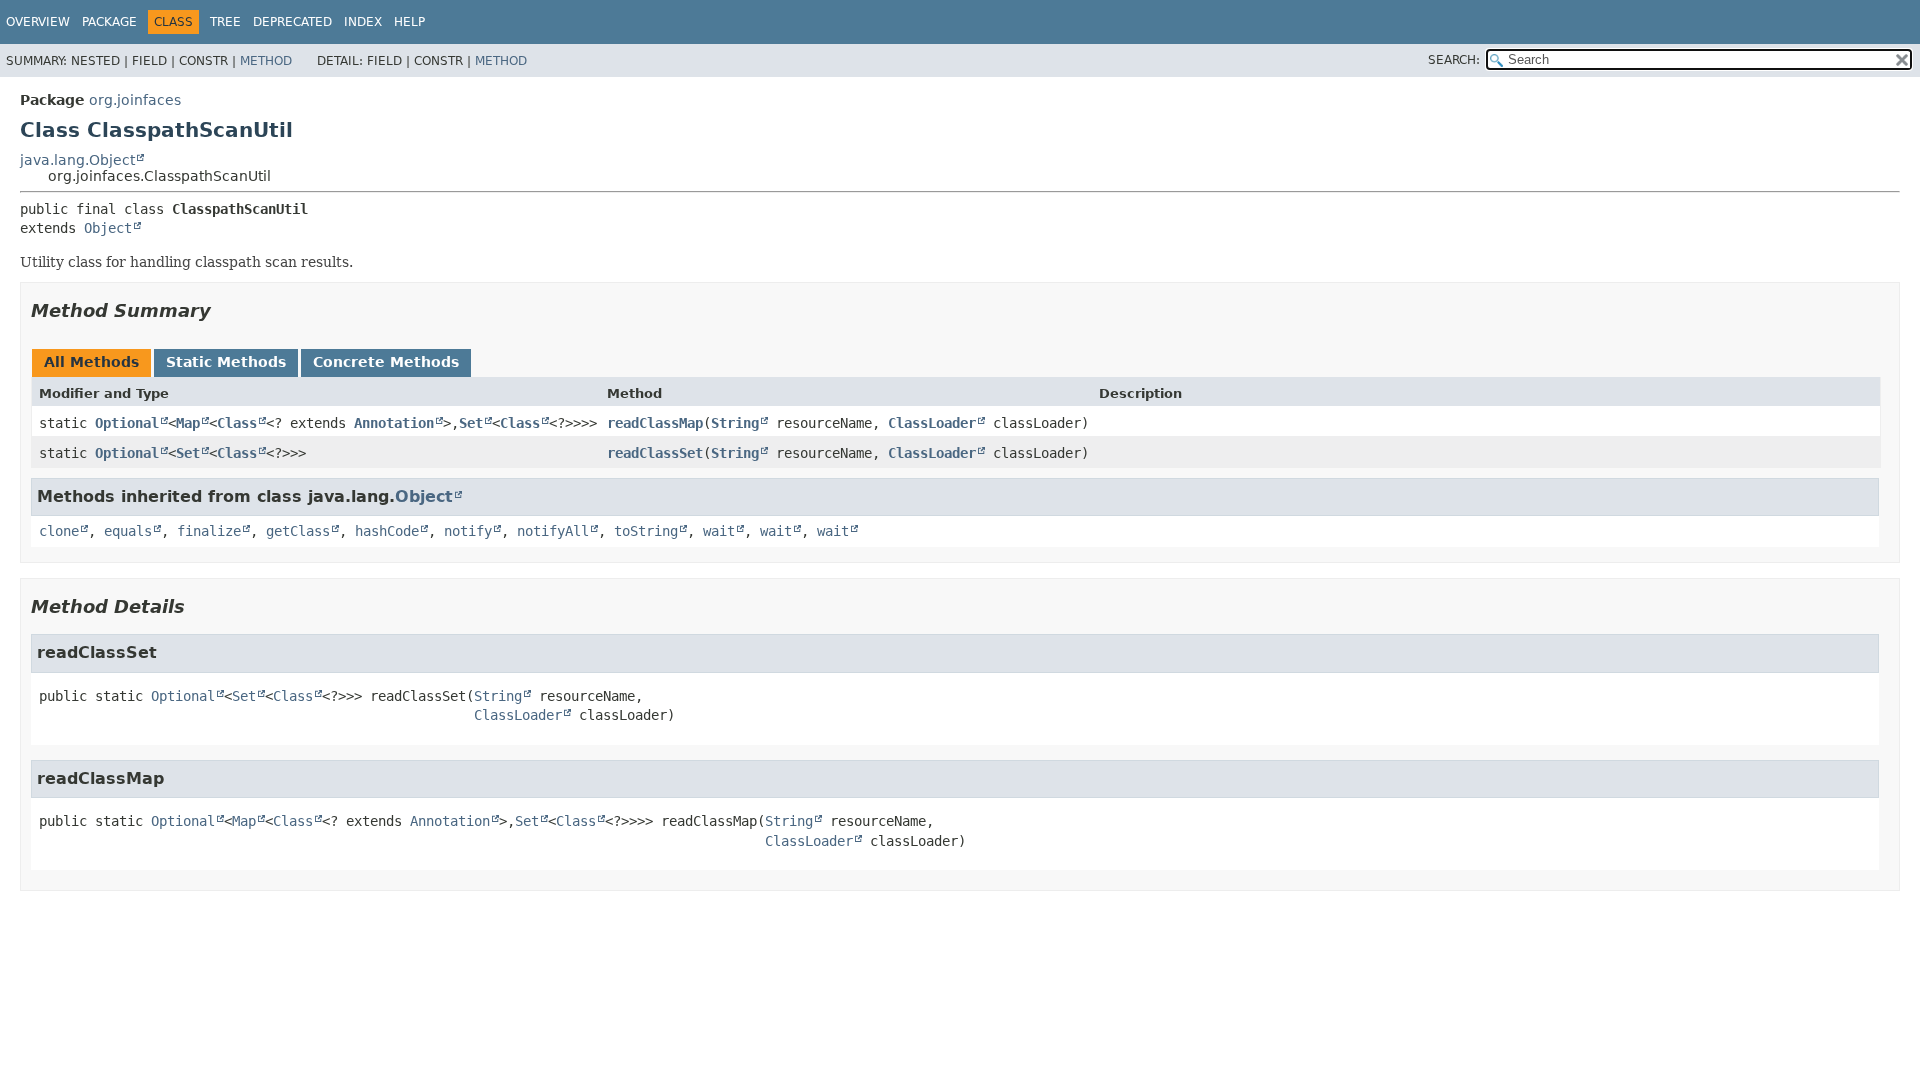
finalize (209, 531)
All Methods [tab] (91, 362)
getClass (298, 531)
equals (128, 531)
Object (108, 228)
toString (646, 531)
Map (188, 423)
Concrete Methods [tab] (386, 362)
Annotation (394, 423)
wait (719, 531)
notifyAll (553, 531)
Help (409, 22)
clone (59, 531)
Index (363, 22)
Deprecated (292, 22)
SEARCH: (1454, 60)
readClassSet (655, 453)
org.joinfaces (135, 100)
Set (471, 423)
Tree (225, 22)
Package (109, 22)
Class (237, 423)
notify (468, 531)
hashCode (387, 531)
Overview (38, 22)
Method (266, 61)
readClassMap (655, 423)
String (735, 423)
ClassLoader (932, 423)
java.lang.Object (77, 160)
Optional (127, 423)
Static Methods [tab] (226, 362)
